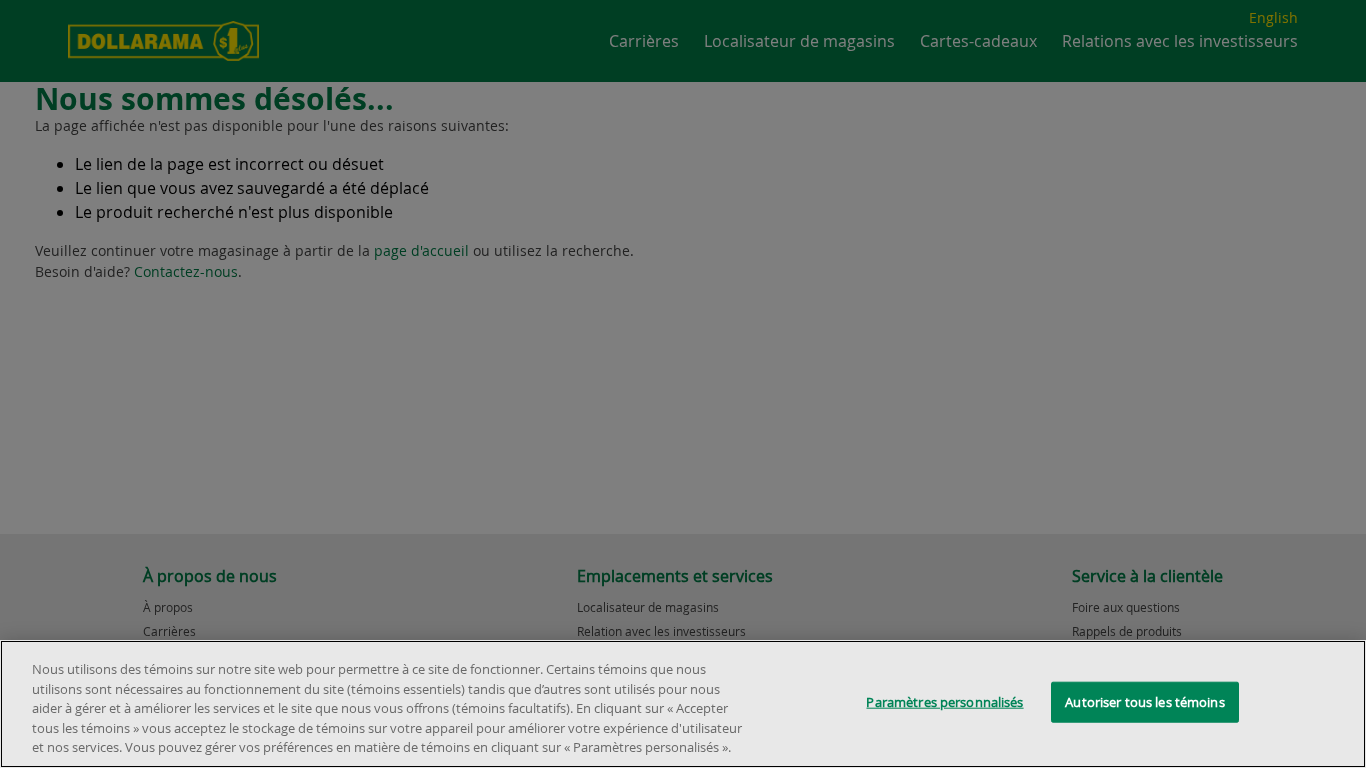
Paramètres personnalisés (944, 702)
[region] (683, 704)
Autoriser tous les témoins (1144, 702)
